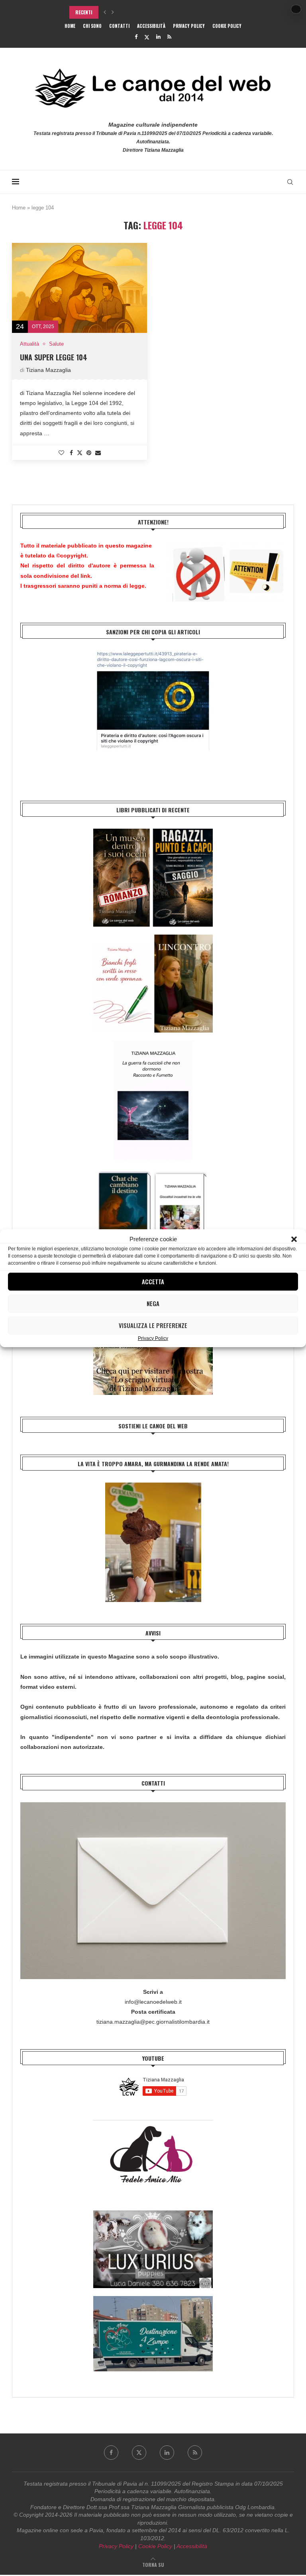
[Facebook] (136, 37)
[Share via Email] (98, 453)
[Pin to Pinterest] (89, 453)
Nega (153, 1303)
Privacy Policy (153, 1338)
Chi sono (92, 26)
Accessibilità (151, 26)
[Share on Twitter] (80, 453)
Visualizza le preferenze (153, 1325)
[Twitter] (147, 37)
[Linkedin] (158, 37)
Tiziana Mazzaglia (48, 370)
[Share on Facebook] (71, 453)
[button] (294, 1239)
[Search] (290, 182)
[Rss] (169, 37)
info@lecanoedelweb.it (153, 2002)
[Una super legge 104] (79, 288)
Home (70, 26)
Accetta (153, 1281)
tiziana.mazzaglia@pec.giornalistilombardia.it (153, 2022)
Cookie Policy (227, 26)
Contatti (119, 26)
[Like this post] (61, 453)
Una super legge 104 (54, 357)
